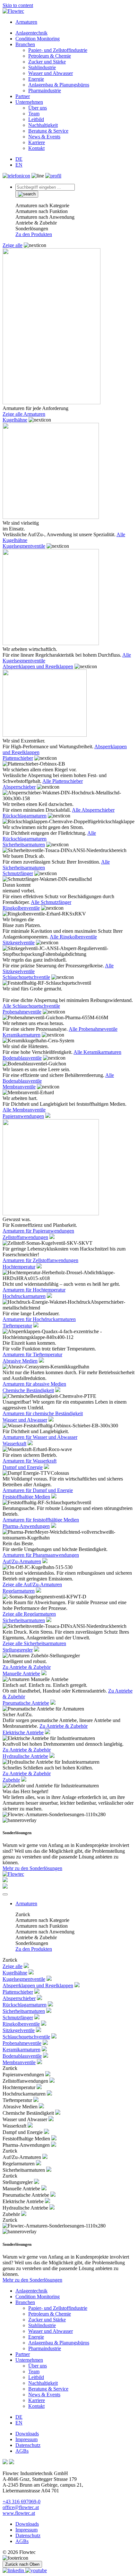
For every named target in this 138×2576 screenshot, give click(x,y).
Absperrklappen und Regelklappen (38, 666)
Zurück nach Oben (22, 2564)
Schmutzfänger (18, 873)
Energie (36, 79)
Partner (23, 96)
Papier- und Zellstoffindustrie (58, 50)
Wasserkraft (14, 1444)
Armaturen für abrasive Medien (34, 1384)
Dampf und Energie (23, 1467)
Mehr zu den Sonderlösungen (32, 1868)
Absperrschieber (19, 787)
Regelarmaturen (19, 1591)
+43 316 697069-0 (22, 2502)
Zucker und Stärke (47, 62)
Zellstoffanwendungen (25, 1237)
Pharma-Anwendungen (26, 1526)
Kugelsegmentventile (24, 546)
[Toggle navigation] (5, 1894)
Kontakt (36, 148)
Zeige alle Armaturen (24, 414)
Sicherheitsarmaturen (24, 845)
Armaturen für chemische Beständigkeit (43, 1413)
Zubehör (11, 1780)
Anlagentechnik (31, 33)
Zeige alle (13, 245)
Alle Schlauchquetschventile (31, 1006)
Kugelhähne (15, 420)
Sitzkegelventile (19, 943)
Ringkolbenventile (21, 908)
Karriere (37, 142)
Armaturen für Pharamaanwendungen (41, 1555)
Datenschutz (28, 2445)
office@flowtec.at (21, 2507)
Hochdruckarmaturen (24, 1296)
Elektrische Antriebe (23, 1732)
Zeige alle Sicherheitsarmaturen (34, 1643)
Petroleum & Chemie (50, 56)
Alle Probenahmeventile (93, 1029)
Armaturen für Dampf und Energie (38, 1490)
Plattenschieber (18, 758)
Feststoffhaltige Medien (26, 1497)
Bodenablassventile (22, 1058)
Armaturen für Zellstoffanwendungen (40, 1260)
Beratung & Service (48, 131)
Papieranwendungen (23, 1116)
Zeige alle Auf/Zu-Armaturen (32, 1584)
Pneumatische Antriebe (26, 1703)
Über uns (38, 108)
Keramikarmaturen (22, 1035)
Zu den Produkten (34, 234)
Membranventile (19, 1087)
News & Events (44, 137)
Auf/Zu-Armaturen (22, 1561)
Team (34, 114)
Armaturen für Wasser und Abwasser (40, 1437)
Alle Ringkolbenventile (73, 937)
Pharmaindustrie (45, 90)
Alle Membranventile (24, 1110)
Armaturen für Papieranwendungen (38, 1231)
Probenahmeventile (22, 1012)
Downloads (27, 2434)
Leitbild (36, 119)
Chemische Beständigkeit (28, 1390)
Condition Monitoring (38, 39)
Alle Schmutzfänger (51, 902)
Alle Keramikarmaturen (97, 1052)
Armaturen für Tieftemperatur (32, 1354)
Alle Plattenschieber (63, 781)
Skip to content (18, 5)
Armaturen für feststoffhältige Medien (41, 1520)
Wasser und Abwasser (51, 73)
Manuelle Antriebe (21, 1674)
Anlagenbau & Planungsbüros (59, 85)
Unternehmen (29, 102)
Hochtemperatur (19, 1267)
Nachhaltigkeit (43, 125)
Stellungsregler (18, 1650)
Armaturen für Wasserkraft (30, 1461)
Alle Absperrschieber (93, 810)
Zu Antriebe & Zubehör (27, 1667)
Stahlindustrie (42, 67)
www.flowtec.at (19, 2513)
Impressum (26, 2439)
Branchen (25, 44)
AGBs (22, 2451)
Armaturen (26, 22)
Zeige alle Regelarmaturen (29, 1614)
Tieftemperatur (17, 1326)
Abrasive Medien (20, 1361)
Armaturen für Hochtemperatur (34, 1290)
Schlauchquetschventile (26, 977)
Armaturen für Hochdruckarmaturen (39, 1319)
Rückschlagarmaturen (25, 816)
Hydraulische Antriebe (25, 1756)
